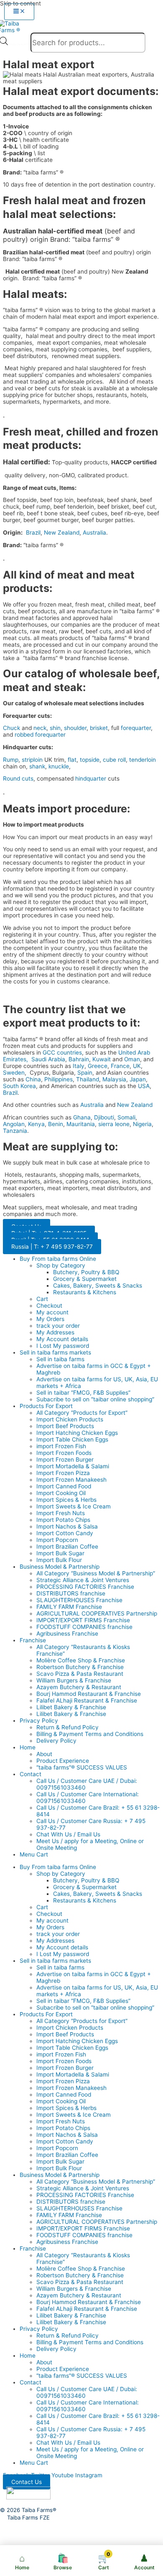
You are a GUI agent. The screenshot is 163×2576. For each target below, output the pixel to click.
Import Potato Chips (63, 1520)
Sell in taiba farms (60, 1359)
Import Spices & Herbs (66, 1500)
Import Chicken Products (70, 1419)
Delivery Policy (56, 1741)
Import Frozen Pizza (63, 1473)
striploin (32, 760)
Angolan (14, 1124)
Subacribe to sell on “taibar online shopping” (95, 1399)
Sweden (14, 1073)
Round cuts (18, 778)
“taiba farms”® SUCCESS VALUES (82, 1767)
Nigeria (142, 1124)
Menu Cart (34, 1854)
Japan (138, 1079)
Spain (85, 1073)
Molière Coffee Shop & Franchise (81, 1660)
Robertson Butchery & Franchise (80, 1667)
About (44, 1754)
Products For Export (46, 1406)
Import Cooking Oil (61, 1493)
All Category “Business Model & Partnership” (96, 1573)
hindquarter (91, 778)
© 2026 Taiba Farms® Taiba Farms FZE (28, 2514)
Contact (31, 1774)
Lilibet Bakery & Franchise (71, 1707)
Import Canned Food (64, 1486)
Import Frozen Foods (64, 1453)
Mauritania (81, 1124)
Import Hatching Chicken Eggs (77, 1433)
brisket (99, 728)
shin (55, 728)
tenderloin (143, 760)
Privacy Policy (39, 1721)
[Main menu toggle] (19, 12)
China (33, 1079)
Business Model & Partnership (60, 1567)
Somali (126, 1117)
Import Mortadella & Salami (73, 1466)
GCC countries (62, 1052)
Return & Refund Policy (67, 1727)
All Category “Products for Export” (82, 1413)
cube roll (114, 760)
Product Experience (63, 1761)
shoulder (75, 728)
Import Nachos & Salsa (67, 1526)
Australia (94, 533)
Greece (98, 1066)
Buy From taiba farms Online (58, 1259)
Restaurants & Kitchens (85, 1292)
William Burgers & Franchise (74, 1680)
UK (137, 1066)
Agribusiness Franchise (67, 1634)
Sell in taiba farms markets (55, 1352)
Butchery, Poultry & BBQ (86, 1272)
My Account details (62, 1339)
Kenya (36, 1124)
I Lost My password (63, 1346)
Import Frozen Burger (65, 1460)
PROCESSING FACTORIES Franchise (85, 1587)
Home (28, 1747)
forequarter (136, 728)
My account (52, 1312)
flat (72, 760)
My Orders (50, 1319)
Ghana (82, 1117)
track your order (58, 1326)
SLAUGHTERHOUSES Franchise (79, 1600)
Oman (132, 1059)
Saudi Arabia (48, 1059)
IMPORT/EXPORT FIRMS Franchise (83, 1620)
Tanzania (15, 1131)
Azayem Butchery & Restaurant (79, 1687)
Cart (42, 1299)
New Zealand (62, 533)
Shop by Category (61, 1265)
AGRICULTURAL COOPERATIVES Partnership (97, 1613)
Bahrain (79, 1059)
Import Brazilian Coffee (67, 1547)
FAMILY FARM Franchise (69, 1607)
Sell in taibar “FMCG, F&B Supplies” (83, 1393)
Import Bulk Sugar (60, 1553)
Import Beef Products (65, 1426)
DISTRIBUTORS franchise (71, 1593)
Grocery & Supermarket (85, 1279)
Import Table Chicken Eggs (72, 1439)
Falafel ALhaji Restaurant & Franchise (87, 1700)
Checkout (49, 1306)
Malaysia (114, 1079)
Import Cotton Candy (65, 1533)
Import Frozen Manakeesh (71, 1480)
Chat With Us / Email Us (68, 1834)
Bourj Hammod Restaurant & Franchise (89, 1694)
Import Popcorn (57, 1540)
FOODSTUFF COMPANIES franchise (84, 1627)
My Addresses (55, 1332)
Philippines (59, 1079)
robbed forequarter (40, 735)
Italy (79, 1066)
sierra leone (114, 1124)
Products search (20, 44)
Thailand (88, 1079)
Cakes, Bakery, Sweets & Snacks (98, 1285)
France (120, 1066)
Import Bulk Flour (59, 1560)
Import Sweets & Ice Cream (74, 1506)
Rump (11, 760)
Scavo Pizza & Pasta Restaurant (80, 1674)
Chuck (11, 728)
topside (90, 760)
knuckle (59, 766)
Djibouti (104, 1117)
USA (144, 1086)
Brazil (33, 533)
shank (37, 766)
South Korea (19, 1086)
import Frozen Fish (61, 1446)
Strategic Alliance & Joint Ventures (83, 1580)
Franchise (33, 1640)
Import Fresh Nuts (61, 1513)
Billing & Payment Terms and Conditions (90, 1734)
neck (40, 728)
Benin (56, 1124)
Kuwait (102, 1059)
